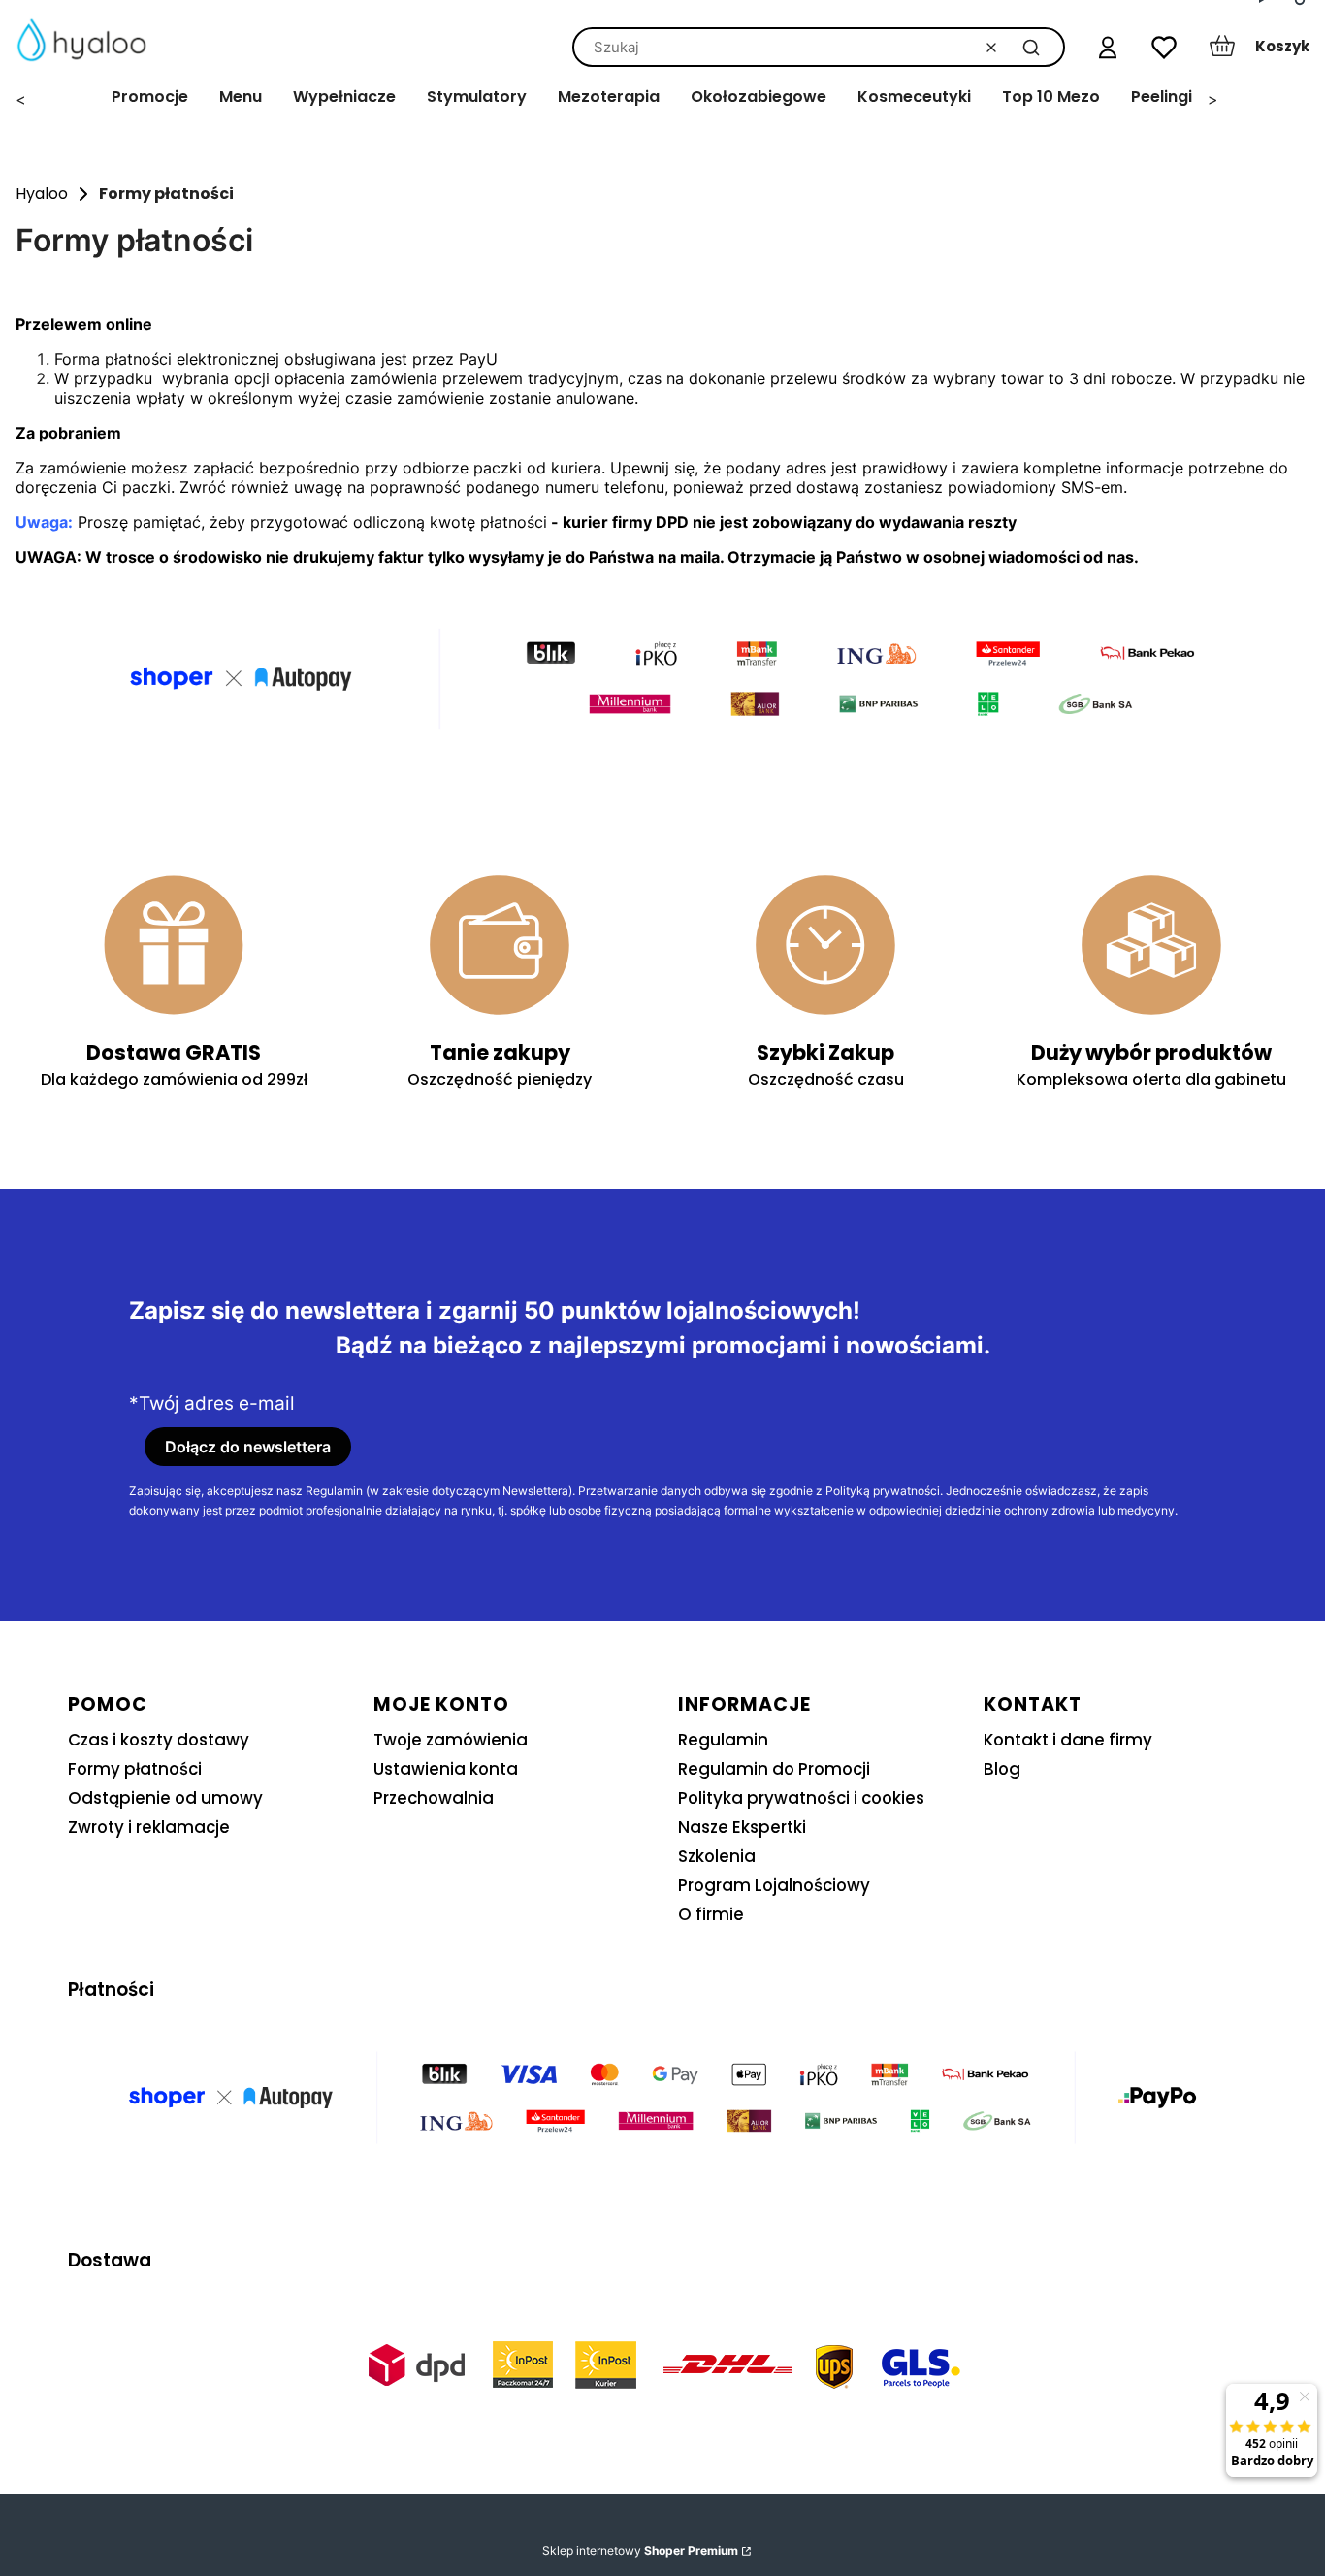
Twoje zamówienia (451, 1740)
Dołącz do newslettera (248, 1447)
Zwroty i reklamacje (149, 1827)
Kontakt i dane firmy (1068, 1740)
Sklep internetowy (640, 2550)
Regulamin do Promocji (774, 1769)
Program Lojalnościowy (774, 1885)
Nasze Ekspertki (742, 1827)
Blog (1002, 1769)
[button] (1031, 47)
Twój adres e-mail (217, 1404)
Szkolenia (717, 1856)
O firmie (711, 1914)
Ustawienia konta (446, 1769)
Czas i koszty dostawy (159, 1740)
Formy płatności (135, 1769)
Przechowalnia (434, 1798)
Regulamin (723, 1740)
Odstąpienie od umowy (165, 1798)
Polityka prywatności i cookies (801, 1798)
